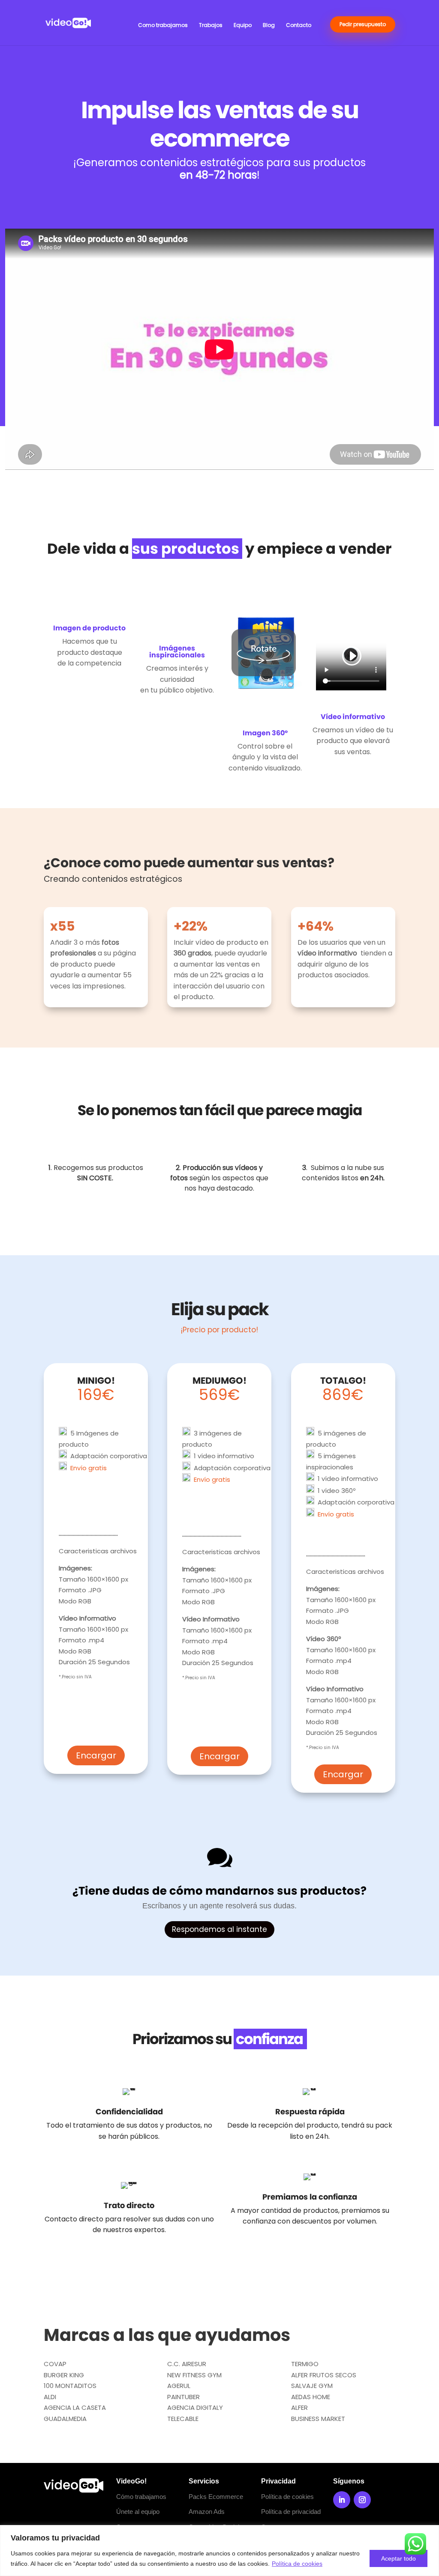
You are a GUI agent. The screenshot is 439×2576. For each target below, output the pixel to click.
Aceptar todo (398, 2558)
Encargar (96, 1755)
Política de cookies (297, 2564)
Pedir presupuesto (363, 24)
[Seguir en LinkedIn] (342, 2500)
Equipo (243, 25)
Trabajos (211, 25)
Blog (269, 25)
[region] (219, 2551)
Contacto (299, 25)
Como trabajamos (163, 25)
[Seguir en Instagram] (362, 2500)
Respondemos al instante (219, 1929)
